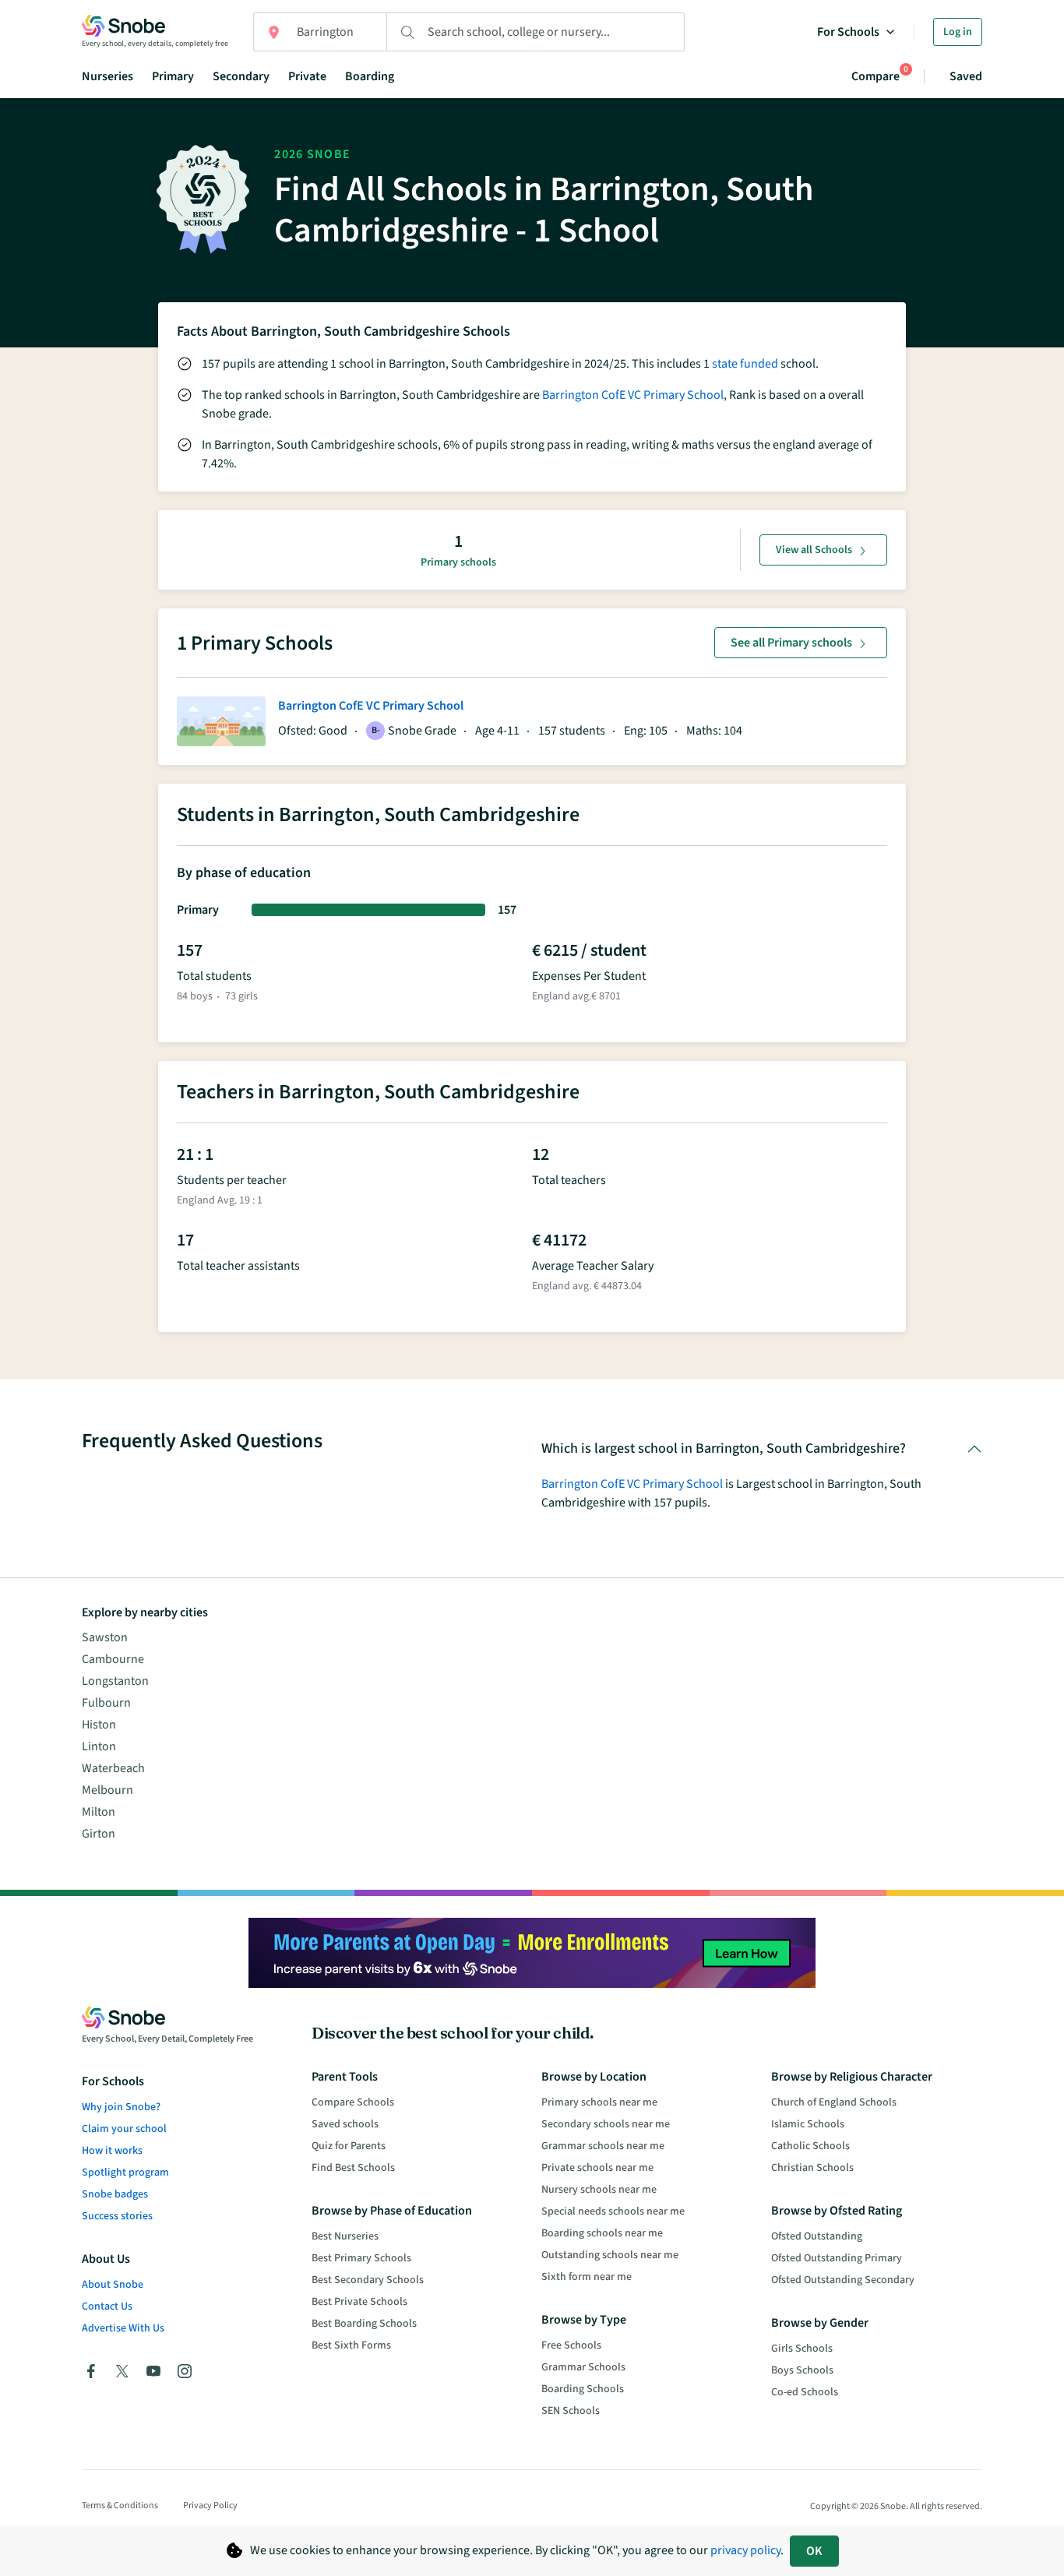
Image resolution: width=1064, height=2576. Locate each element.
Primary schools (458, 562)
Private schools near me (597, 2168)
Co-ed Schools (805, 2392)
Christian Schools (812, 2168)
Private (307, 76)
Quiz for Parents (349, 2146)
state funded (745, 364)
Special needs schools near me (613, 2211)
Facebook (91, 2371)
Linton (99, 1746)
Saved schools (345, 2124)
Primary (173, 76)
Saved (966, 76)
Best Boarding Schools (364, 2324)
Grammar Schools (583, 2367)
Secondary (241, 76)
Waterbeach (113, 1768)
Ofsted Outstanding (817, 2236)
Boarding (370, 76)
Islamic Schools (808, 2124)
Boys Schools (802, 2370)
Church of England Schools (834, 2102)
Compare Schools (353, 2102)
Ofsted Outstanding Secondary (843, 2280)
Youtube (153, 2371)
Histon (99, 1725)
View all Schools (814, 550)
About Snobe (113, 2285)
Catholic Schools (810, 2146)
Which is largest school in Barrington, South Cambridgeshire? (724, 1448)
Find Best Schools (353, 2168)
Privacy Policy (210, 2506)
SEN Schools (571, 2411)
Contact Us (107, 2306)
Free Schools (571, 2345)
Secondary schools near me (606, 2124)
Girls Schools (802, 2349)
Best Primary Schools (361, 2258)
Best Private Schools (359, 2302)
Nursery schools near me (599, 2190)
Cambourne (113, 1659)
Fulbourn (106, 1703)
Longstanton (115, 1681)
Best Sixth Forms (351, 2345)
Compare (876, 76)
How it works (112, 2151)
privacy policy (745, 2550)
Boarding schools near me (602, 2233)
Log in (958, 32)
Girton (99, 1834)
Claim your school (124, 2129)
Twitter (122, 2371)
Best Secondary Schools (368, 2280)
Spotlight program (125, 2173)
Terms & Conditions (120, 2506)
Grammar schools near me (603, 2146)
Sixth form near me (587, 2277)
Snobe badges (115, 2194)
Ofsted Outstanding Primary (837, 2258)
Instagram (185, 2371)
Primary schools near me (599, 2102)
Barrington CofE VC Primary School (633, 395)
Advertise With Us (123, 2328)
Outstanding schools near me (610, 2255)
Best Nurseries (345, 2236)
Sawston (105, 1637)
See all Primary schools (791, 643)
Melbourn (107, 1790)
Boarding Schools (583, 2389)
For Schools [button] (848, 32)
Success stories (117, 2216)
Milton (99, 1812)
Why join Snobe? (121, 2107)
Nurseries (107, 76)
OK (814, 2551)
